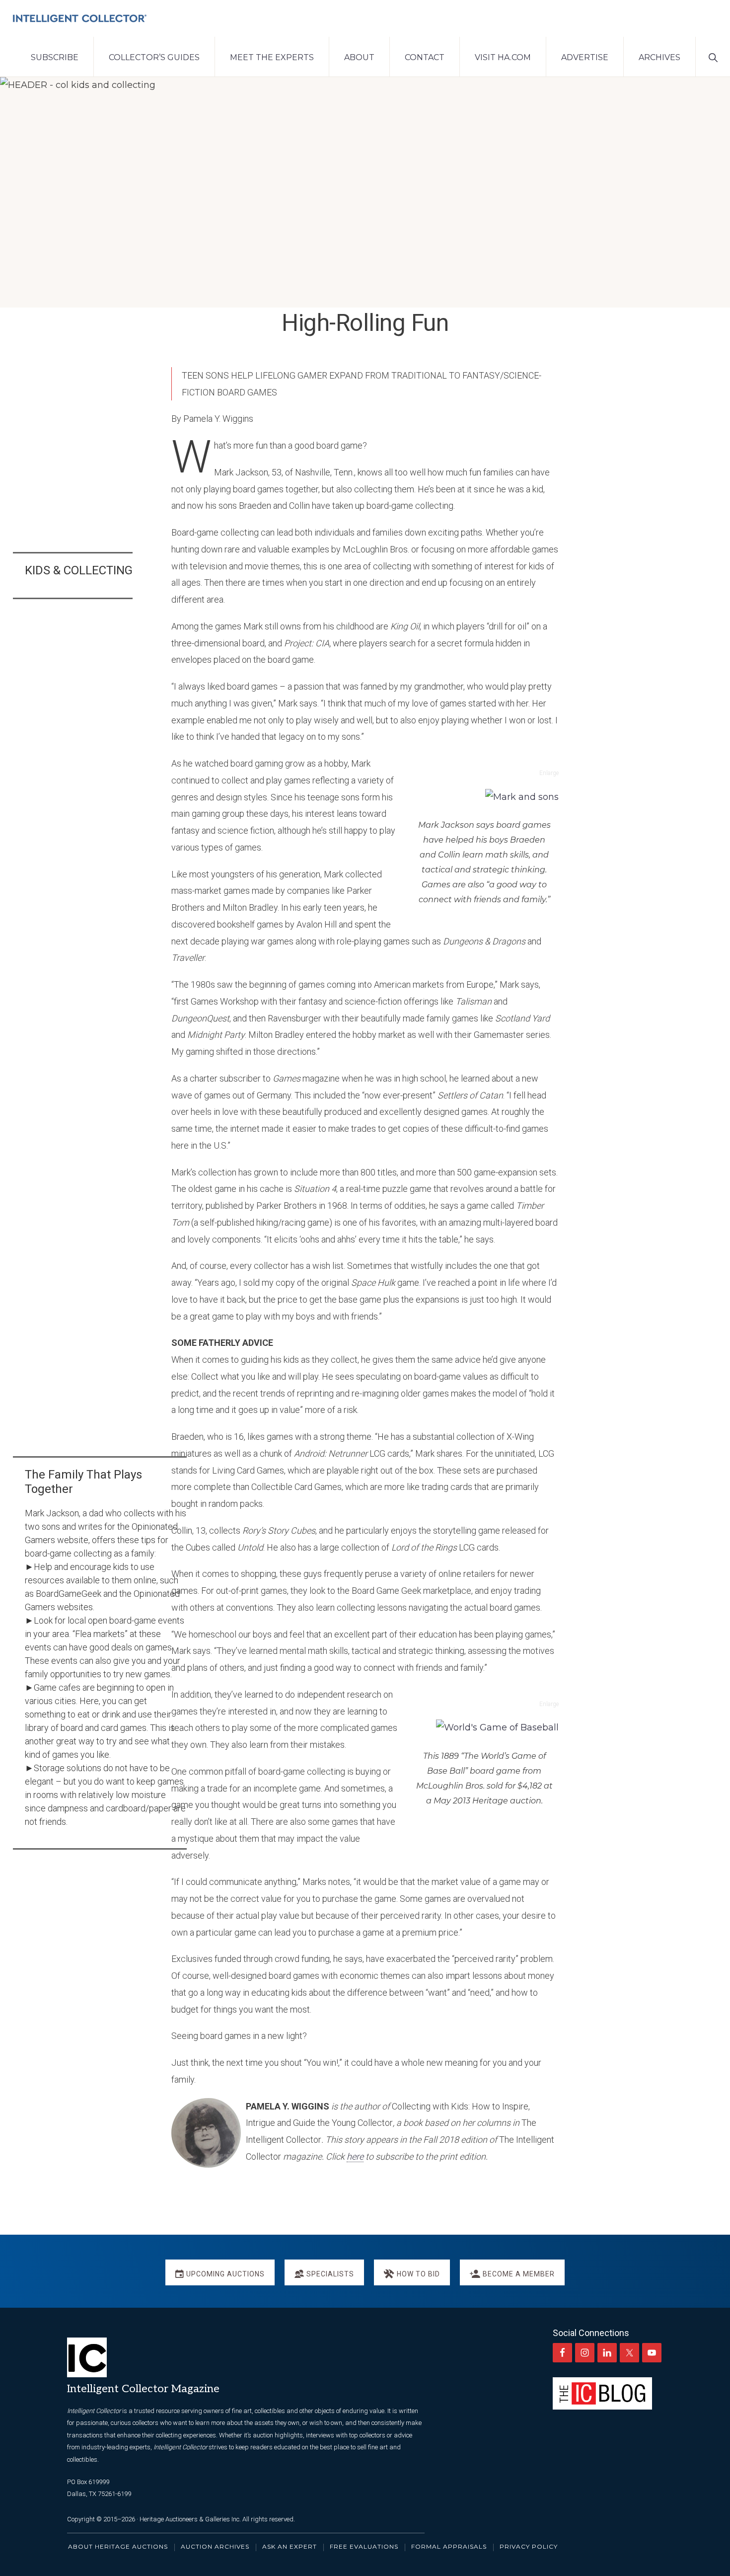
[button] (713, 57)
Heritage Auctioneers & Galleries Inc (189, 2519)
